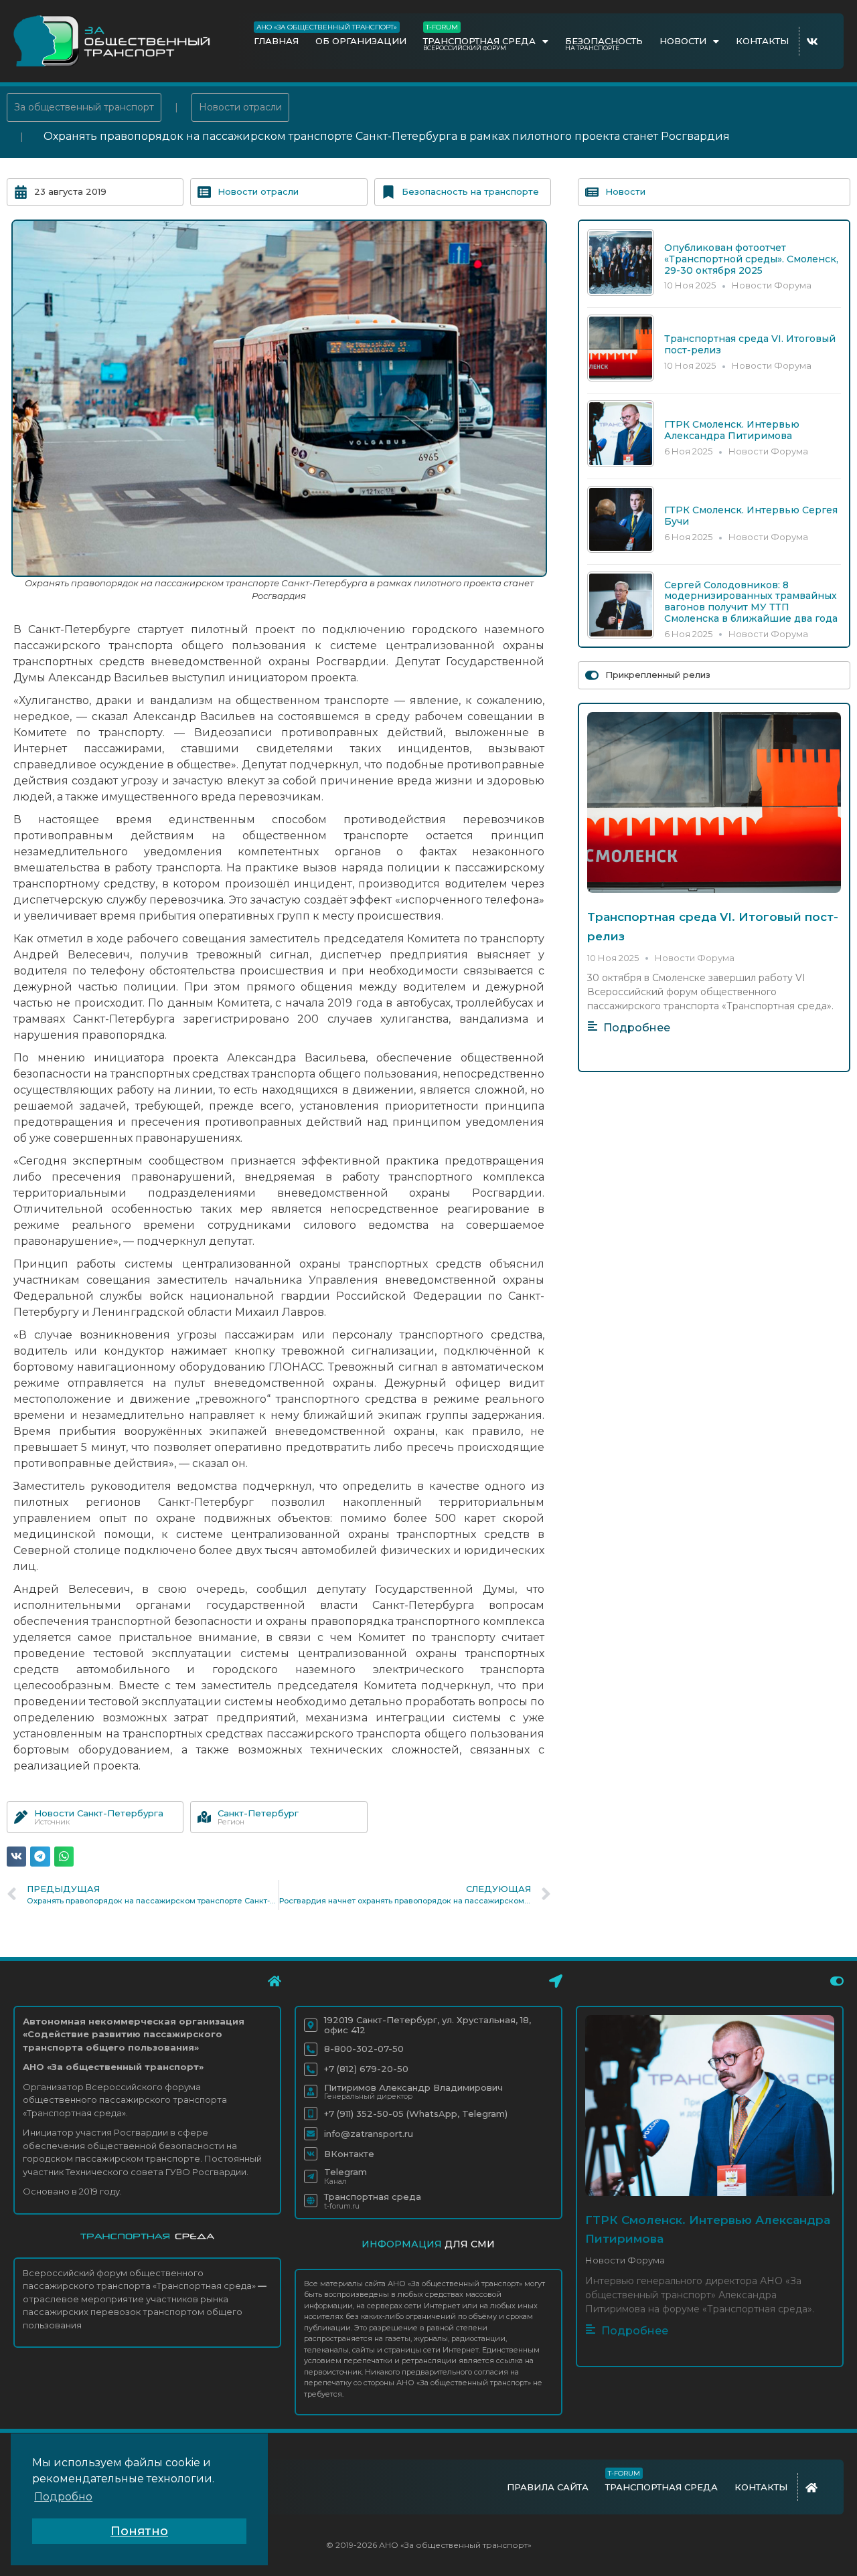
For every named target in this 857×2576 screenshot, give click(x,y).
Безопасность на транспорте (470, 191)
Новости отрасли (240, 107)
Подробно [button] (63, 2497)
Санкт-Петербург (258, 1813)
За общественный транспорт (84, 107)
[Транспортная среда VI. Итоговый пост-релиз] (621, 378)
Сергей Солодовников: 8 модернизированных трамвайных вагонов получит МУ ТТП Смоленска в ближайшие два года (751, 602)
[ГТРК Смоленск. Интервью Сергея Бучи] (621, 549)
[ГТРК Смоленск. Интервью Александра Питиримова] (621, 463)
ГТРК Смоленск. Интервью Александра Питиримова (732, 430)
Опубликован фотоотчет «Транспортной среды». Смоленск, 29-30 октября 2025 (751, 259)
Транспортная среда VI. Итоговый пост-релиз (750, 344)
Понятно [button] (139, 2531)
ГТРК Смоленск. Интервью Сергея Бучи (751, 516)
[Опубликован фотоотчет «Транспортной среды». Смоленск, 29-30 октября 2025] (621, 292)
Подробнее (637, 1028)
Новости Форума (772, 285)
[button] (16, 1856)
